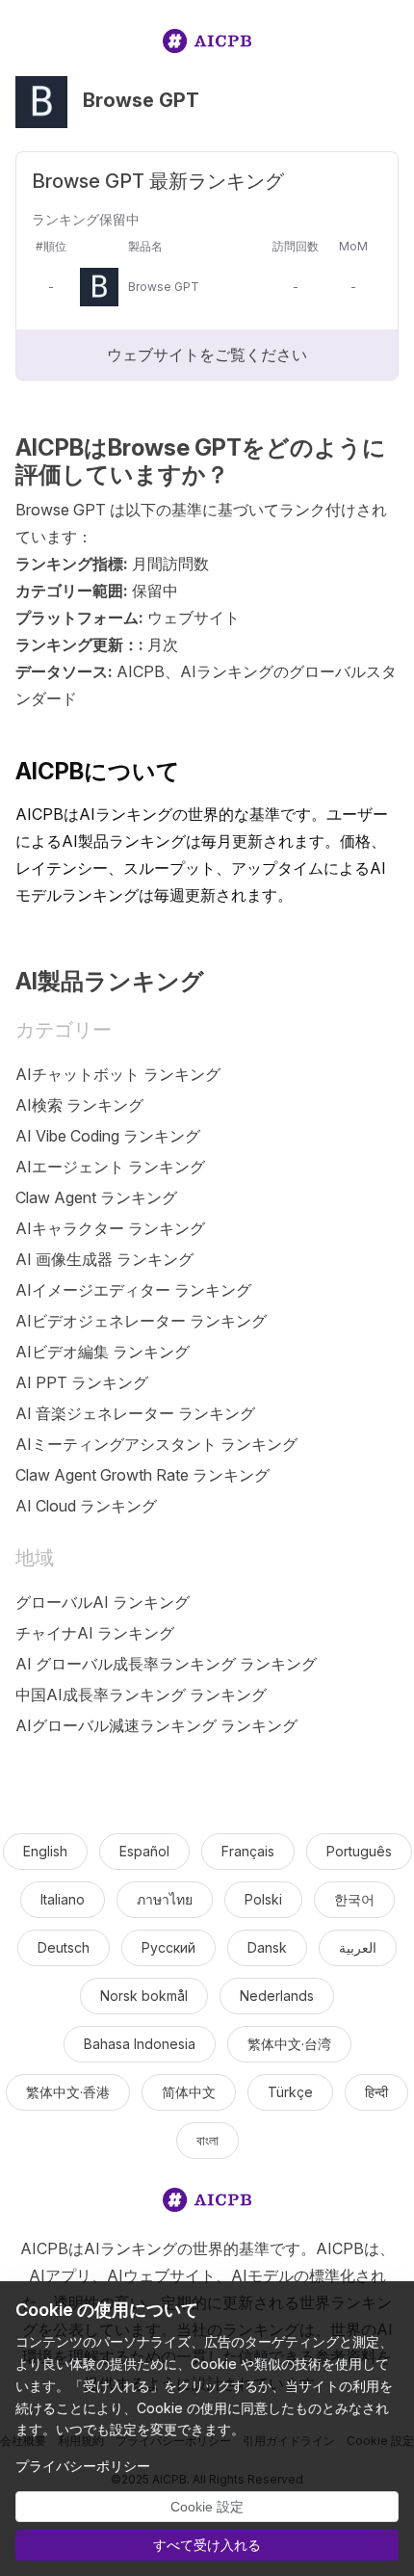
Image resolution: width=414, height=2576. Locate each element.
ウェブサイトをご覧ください (207, 355)
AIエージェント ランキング (110, 1167)
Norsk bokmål (144, 1996)
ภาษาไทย (165, 1899)
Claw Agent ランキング (96, 1197)
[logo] (207, 45)
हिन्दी (376, 2092)
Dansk (267, 1947)
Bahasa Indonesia (140, 2044)
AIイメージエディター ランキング (133, 1290)
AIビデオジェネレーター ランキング (141, 1321)
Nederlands (277, 1996)
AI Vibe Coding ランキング (108, 1136)
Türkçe (290, 2092)
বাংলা (207, 2140)
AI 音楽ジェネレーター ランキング (135, 1413)
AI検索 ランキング (79, 1105)
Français (248, 1851)
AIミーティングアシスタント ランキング (156, 1444)
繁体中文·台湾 (289, 2044)
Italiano (63, 1899)
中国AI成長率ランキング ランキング (141, 1695)
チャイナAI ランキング (95, 1633)
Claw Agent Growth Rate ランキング (142, 1475)
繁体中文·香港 (68, 2092)
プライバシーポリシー (83, 2466)
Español (144, 1851)
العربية (358, 1947)
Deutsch (64, 1947)
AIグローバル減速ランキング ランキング (156, 1725)
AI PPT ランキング (82, 1382)
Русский (168, 1947)
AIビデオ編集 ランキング (103, 1352)
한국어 (354, 1899)
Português (359, 1851)
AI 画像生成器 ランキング (104, 1259)
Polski (263, 1899)
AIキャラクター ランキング (110, 1228)
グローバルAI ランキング (103, 1602)
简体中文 (189, 2092)
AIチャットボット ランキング (118, 1074)
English (45, 1851)
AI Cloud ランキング (86, 1506)
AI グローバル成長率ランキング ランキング (166, 1664)
